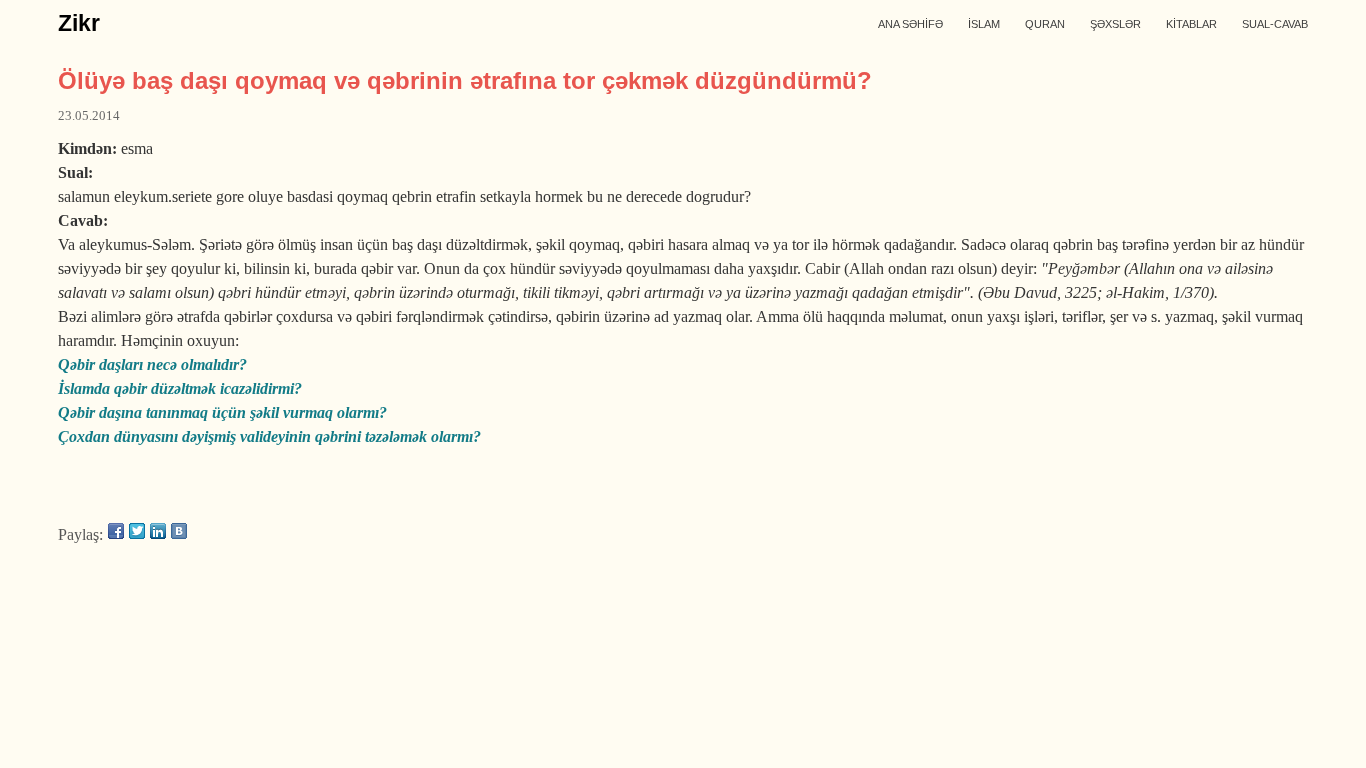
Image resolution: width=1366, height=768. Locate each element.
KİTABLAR (1191, 24)
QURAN (1045, 24)
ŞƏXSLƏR (1115, 24)
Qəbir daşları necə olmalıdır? (152, 364)
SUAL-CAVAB (1275, 24)
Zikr (79, 23)
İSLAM (984, 24)
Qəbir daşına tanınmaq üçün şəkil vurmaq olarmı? (222, 412)
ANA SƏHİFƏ (910, 24)
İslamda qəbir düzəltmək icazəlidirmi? (180, 388)
